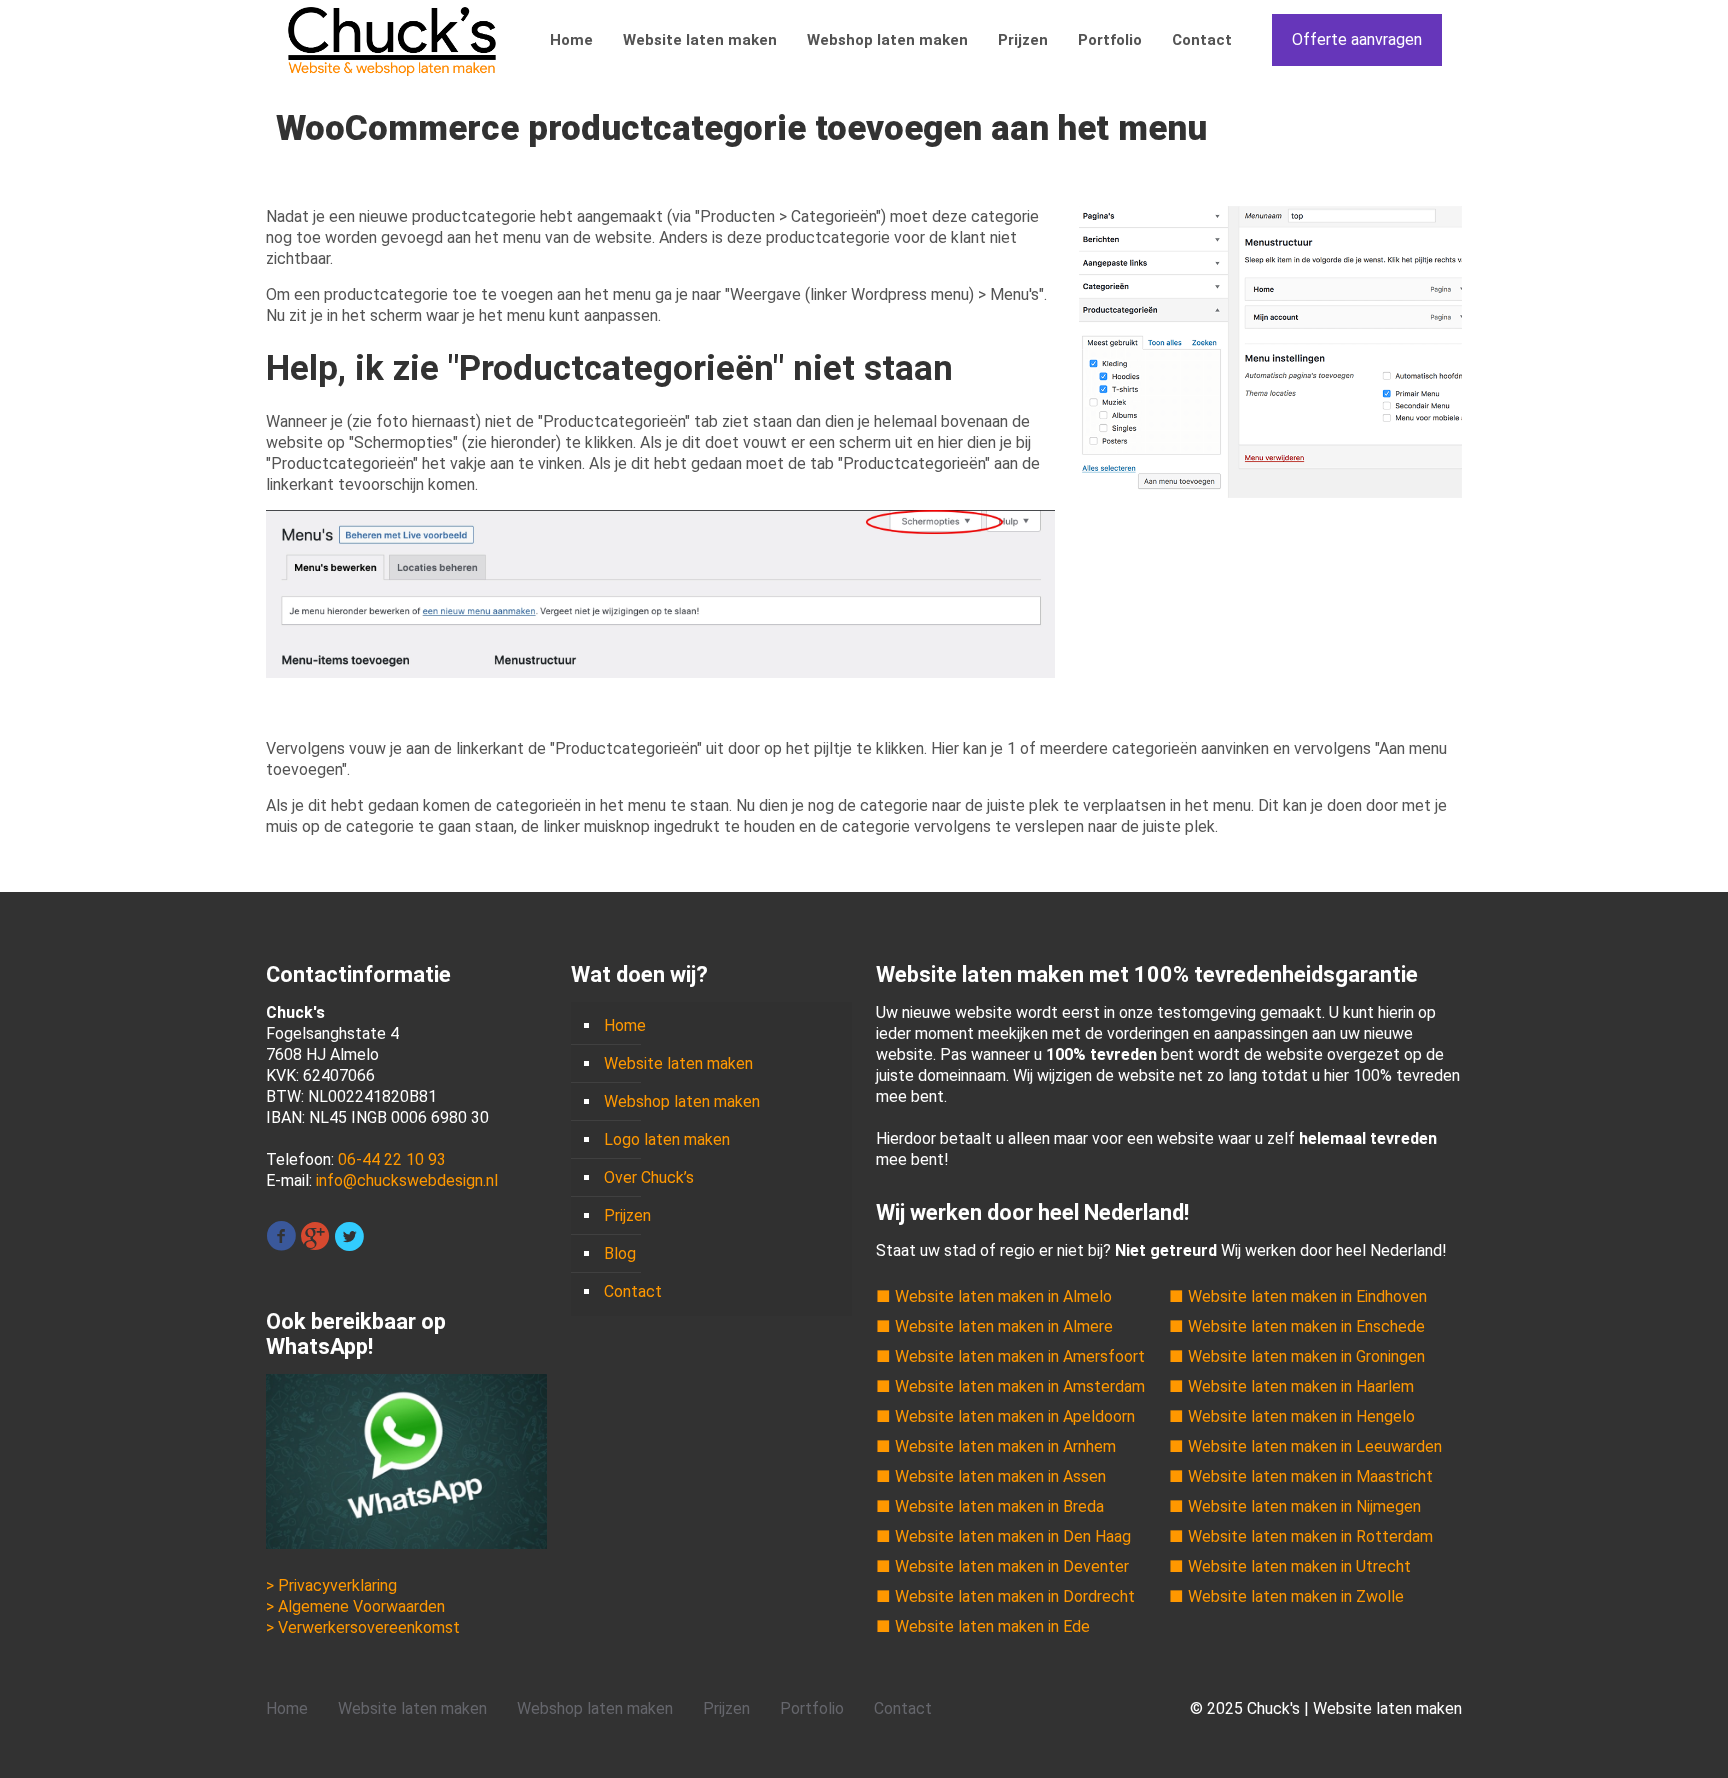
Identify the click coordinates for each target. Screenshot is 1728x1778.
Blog (620, 1253)
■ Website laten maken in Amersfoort (1010, 1356)
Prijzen (627, 1215)
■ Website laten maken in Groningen (1297, 1356)
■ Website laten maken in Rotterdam (1301, 1536)
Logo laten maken (667, 1139)
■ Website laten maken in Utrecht (1290, 1566)
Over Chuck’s (649, 1177)
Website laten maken (678, 1063)
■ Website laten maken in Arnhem (996, 1446)
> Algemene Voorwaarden (355, 1606)
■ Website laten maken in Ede (983, 1626)
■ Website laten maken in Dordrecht (1005, 1596)
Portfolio (812, 1708)
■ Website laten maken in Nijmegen (1295, 1506)
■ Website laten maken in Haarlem (1291, 1386)
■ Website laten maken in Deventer (1002, 1566)
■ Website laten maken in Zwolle (1286, 1596)
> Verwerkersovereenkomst (363, 1627)
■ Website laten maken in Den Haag (1003, 1536)
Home (625, 1025)
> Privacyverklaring (331, 1585)
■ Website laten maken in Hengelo (1292, 1416)
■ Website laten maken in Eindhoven (1298, 1296)
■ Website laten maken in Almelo (994, 1296)
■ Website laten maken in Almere (994, 1326)
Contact (633, 1291)
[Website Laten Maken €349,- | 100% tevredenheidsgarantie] (391, 40)
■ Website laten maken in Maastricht (1301, 1476)
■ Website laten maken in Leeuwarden (1305, 1446)
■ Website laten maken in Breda (990, 1506)
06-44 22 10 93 (392, 1159)
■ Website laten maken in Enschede (1297, 1326)
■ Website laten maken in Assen (991, 1476)
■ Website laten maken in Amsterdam (1010, 1386)
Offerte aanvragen (1357, 39)
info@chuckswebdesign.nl (407, 1180)
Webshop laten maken (682, 1101)
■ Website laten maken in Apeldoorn (1005, 1416)
